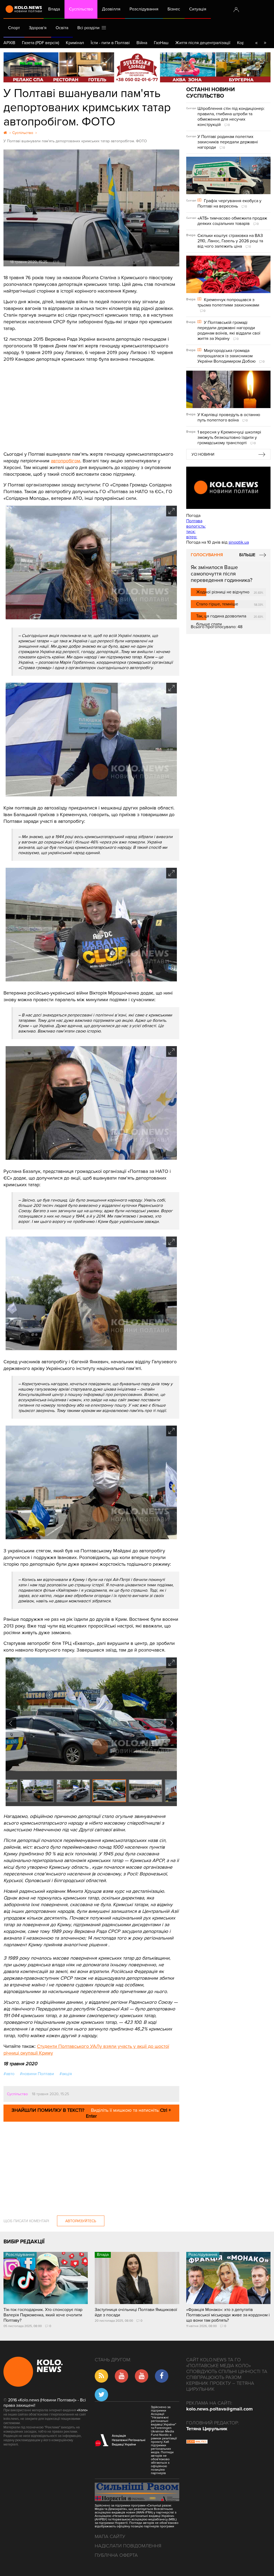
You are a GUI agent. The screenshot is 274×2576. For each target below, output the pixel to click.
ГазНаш (161, 43)
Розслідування (144, 9)
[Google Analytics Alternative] (197, 2442)
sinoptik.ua (239, 542)
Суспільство (81, 9)
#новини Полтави (37, 2074)
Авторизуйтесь (81, 2221)
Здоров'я (38, 28)
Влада (54, 9)
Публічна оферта (116, 2555)
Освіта (62, 28)
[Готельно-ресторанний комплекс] (137, 67)
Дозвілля (111, 9)
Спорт (14, 28)
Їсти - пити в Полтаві (110, 43)
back (256, 43)
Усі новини (203, 454)
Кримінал (75, 43)
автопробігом (66, 461)
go (265, 43)
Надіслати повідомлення (128, 2546)
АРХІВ (9, 43)
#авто (9, 2074)
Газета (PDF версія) (41, 43)
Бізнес (174, 9)
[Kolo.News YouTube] (228, 488)
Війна (142, 43)
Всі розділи (90, 28)
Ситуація (198, 9)
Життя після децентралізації (203, 43)
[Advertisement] (91, 403)
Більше (247, 555)
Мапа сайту (110, 2536)
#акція (66, 2074)
